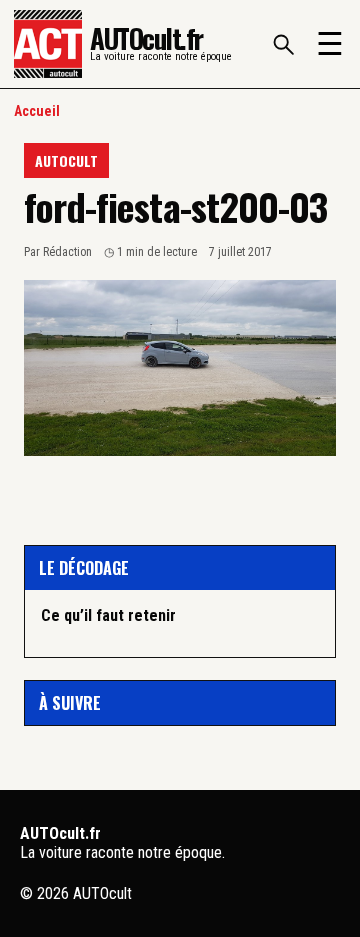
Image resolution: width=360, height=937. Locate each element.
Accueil (37, 111)
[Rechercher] (283, 44)
